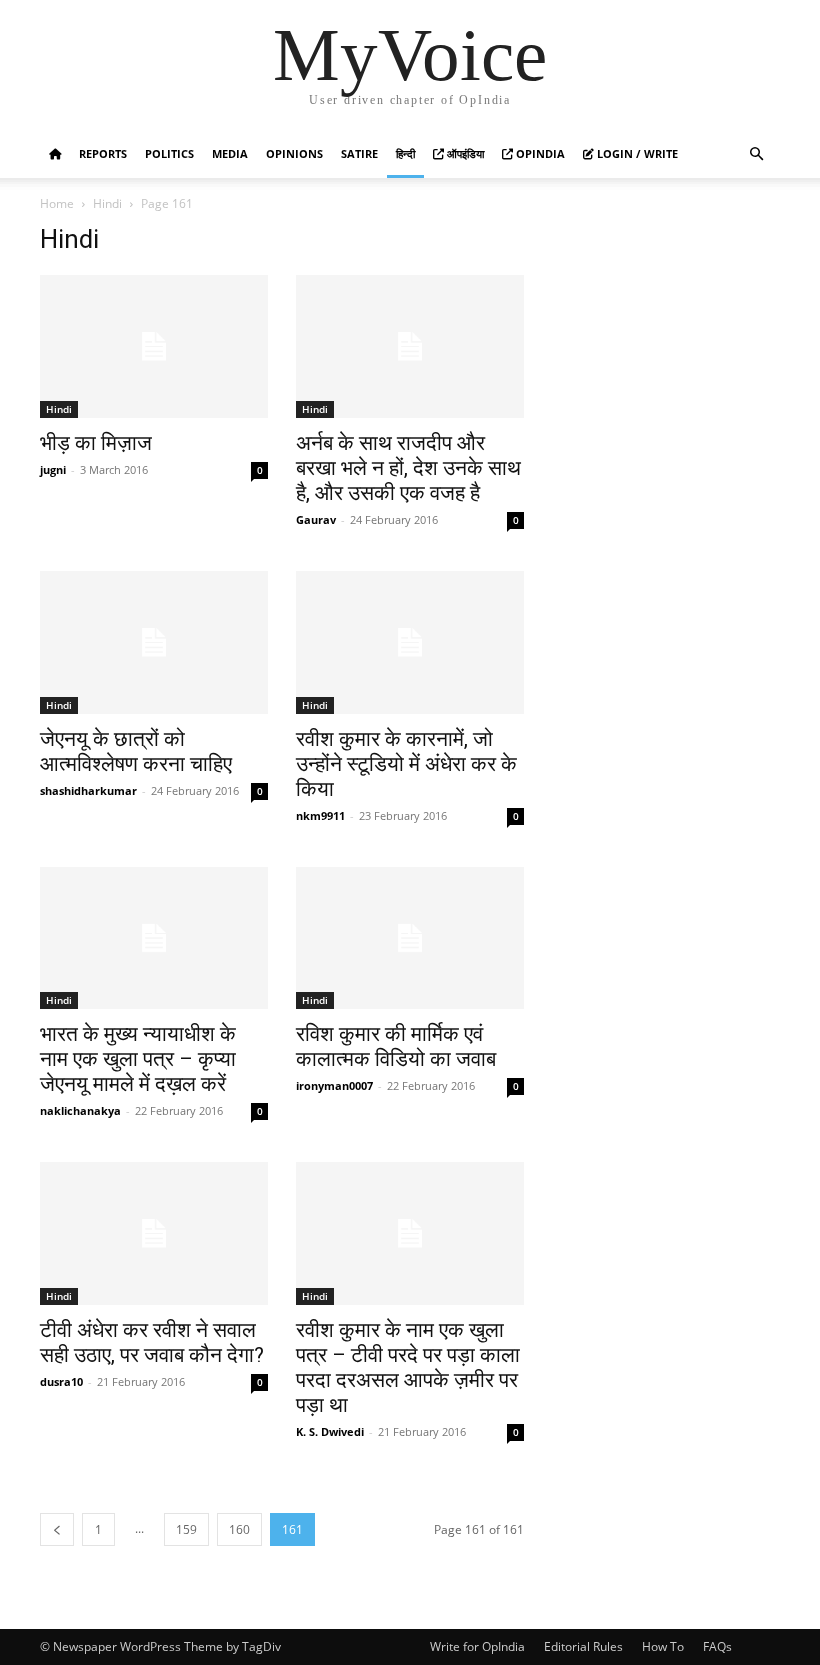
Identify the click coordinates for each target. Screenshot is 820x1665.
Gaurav (316, 519)
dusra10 (61, 1381)
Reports (103, 153)
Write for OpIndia (477, 1646)
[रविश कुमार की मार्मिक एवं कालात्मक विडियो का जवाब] (410, 938)
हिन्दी (405, 153)
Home (57, 203)
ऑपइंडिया (464, 153)
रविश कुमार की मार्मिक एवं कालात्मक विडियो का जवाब (396, 1046)
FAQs (717, 1646)
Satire (359, 153)
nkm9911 (320, 815)
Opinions (294, 153)
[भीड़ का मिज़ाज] (154, 346)
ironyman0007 (334, 1085)
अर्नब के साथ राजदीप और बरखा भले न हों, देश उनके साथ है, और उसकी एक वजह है (408, 468)
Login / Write (636, 153)
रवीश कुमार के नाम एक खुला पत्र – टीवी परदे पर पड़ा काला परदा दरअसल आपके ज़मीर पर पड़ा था (408, 1367)
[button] (756, 154)
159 (186, 1529)
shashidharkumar (88, 790)
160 (239, 1529)
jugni (53, 469)
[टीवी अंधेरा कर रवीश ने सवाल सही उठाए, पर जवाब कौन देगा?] (154, 1233)
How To (663, 1646)
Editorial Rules (583, 1646)
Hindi (107, 203)
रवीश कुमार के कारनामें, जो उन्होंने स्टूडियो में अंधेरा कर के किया (406, 764)
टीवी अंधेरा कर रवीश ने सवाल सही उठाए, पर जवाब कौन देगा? (152, 1342)
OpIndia (539, 153)
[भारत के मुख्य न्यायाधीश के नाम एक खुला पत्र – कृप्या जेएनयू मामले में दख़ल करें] (154, 938)
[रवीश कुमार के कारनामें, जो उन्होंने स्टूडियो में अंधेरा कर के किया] (410, 642)
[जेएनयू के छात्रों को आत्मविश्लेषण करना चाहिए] (154, 642)
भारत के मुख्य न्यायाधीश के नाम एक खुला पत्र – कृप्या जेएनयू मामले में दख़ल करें (138, 1059)
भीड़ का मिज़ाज (96, 443)
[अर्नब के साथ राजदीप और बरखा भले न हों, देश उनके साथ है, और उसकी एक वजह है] (410, 346)
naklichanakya (80, 1110)
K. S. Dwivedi (330, 1431)
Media (230, 153)
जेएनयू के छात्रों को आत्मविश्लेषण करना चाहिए (136, 751)
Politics (169, 153)
